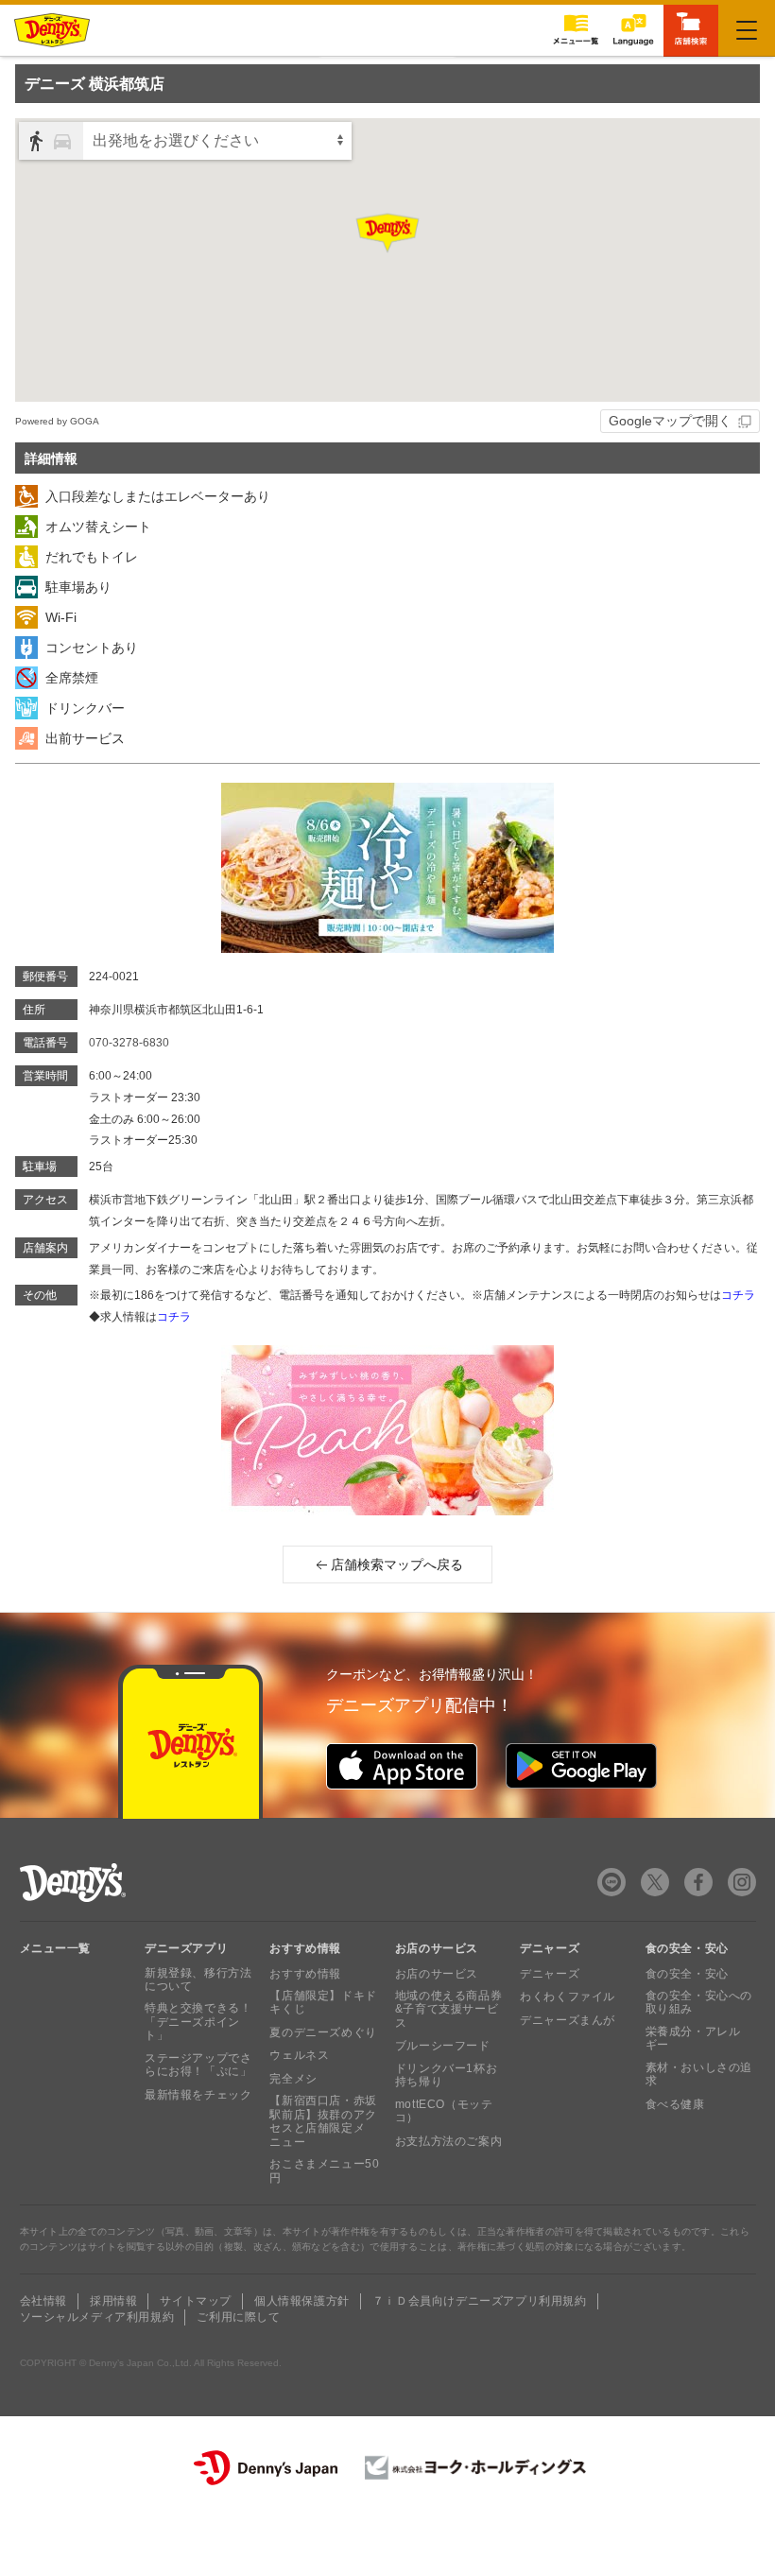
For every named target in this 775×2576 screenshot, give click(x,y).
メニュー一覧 (56, 1948)
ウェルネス (299, 2055)
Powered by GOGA (57, 421)
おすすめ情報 (305, 1974)
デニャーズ (550, 1974)
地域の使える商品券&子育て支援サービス (448, 2009)
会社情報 (43, 2301)
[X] (655, 1882)
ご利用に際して (238, 2317)
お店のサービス (437, 1974)
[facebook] (698, 1882)
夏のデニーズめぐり (323, 2032)
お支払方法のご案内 (448, 2141)
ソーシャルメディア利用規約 (97, 2317)
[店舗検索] (691, 29)
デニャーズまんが (568, 2020)
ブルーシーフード (443, 2046)
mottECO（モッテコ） (444, 2111)
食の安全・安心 (687, 1974)
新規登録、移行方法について (198, 1980)
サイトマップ (196, 2301)
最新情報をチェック (198, 2095)
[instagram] (742, 1882)
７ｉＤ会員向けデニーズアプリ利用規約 (480, 2301)
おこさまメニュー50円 (324, 2170)
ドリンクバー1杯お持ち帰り (446, 2075)
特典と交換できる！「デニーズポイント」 (198, 2022)
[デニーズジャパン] (266, 2468)
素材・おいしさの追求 (699, 2074)
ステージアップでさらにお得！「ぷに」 (198, 2065)
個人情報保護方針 (302, 2301)
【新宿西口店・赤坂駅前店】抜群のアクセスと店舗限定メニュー (323, 2121)
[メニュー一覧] (576, 30)
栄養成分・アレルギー (693, 2038)
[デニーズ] (52, 30)
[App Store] (402, 1766)
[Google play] (581, 1766)
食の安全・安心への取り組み (699, 2002)
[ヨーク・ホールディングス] (476, 2468)
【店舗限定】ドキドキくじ (323, 2002)
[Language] (633, 30)
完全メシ (293, 2079)
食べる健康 (675, 2104)
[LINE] (611, 1882)
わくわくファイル (568, 1997)
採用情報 (113, 2301)
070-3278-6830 (129, 1043)
